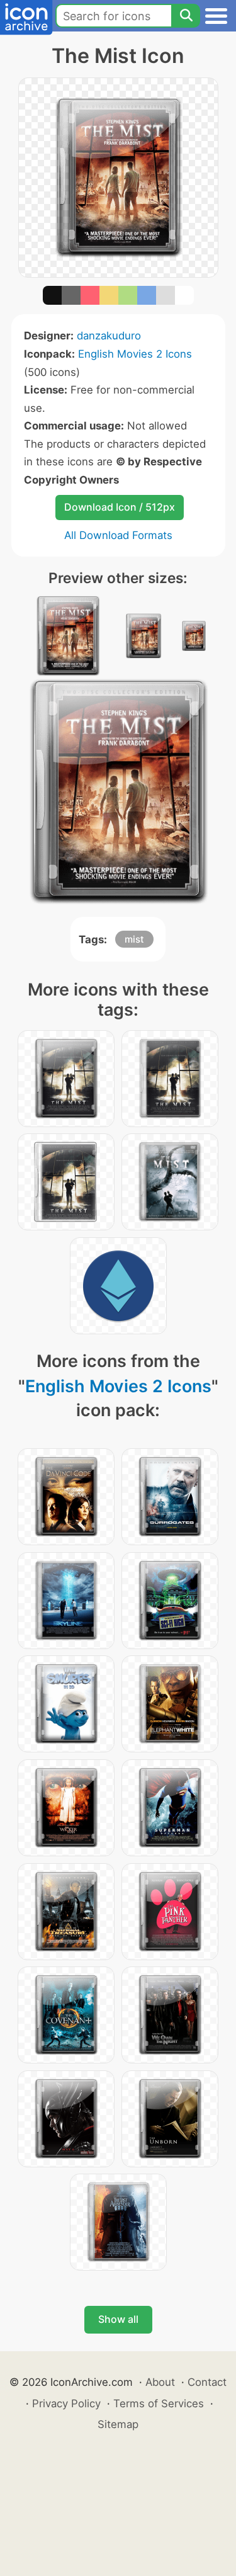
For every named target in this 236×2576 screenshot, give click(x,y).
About (160, 2382)
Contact (207, 2382)
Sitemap (118, 2424)
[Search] (186, 16)
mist (134, 939)
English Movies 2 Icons (135, 354)
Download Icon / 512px (120, 507)
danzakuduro (109, 336)
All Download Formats (118, 535)
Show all (118, 2319)
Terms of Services (159, 2403)
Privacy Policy (66, 2403)
